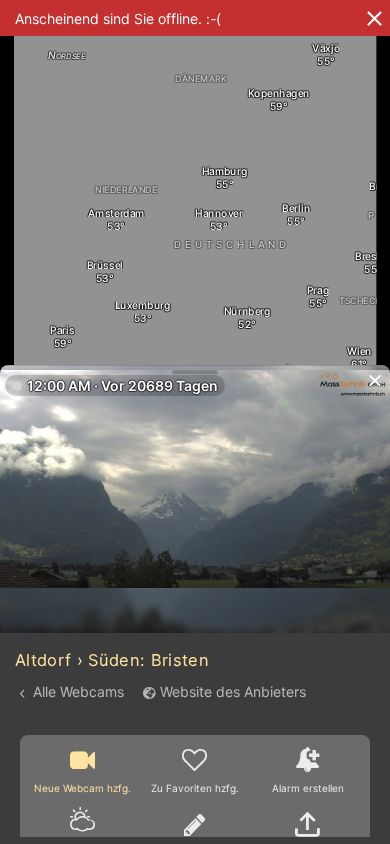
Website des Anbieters (233, 691)
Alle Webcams (78, 691)
